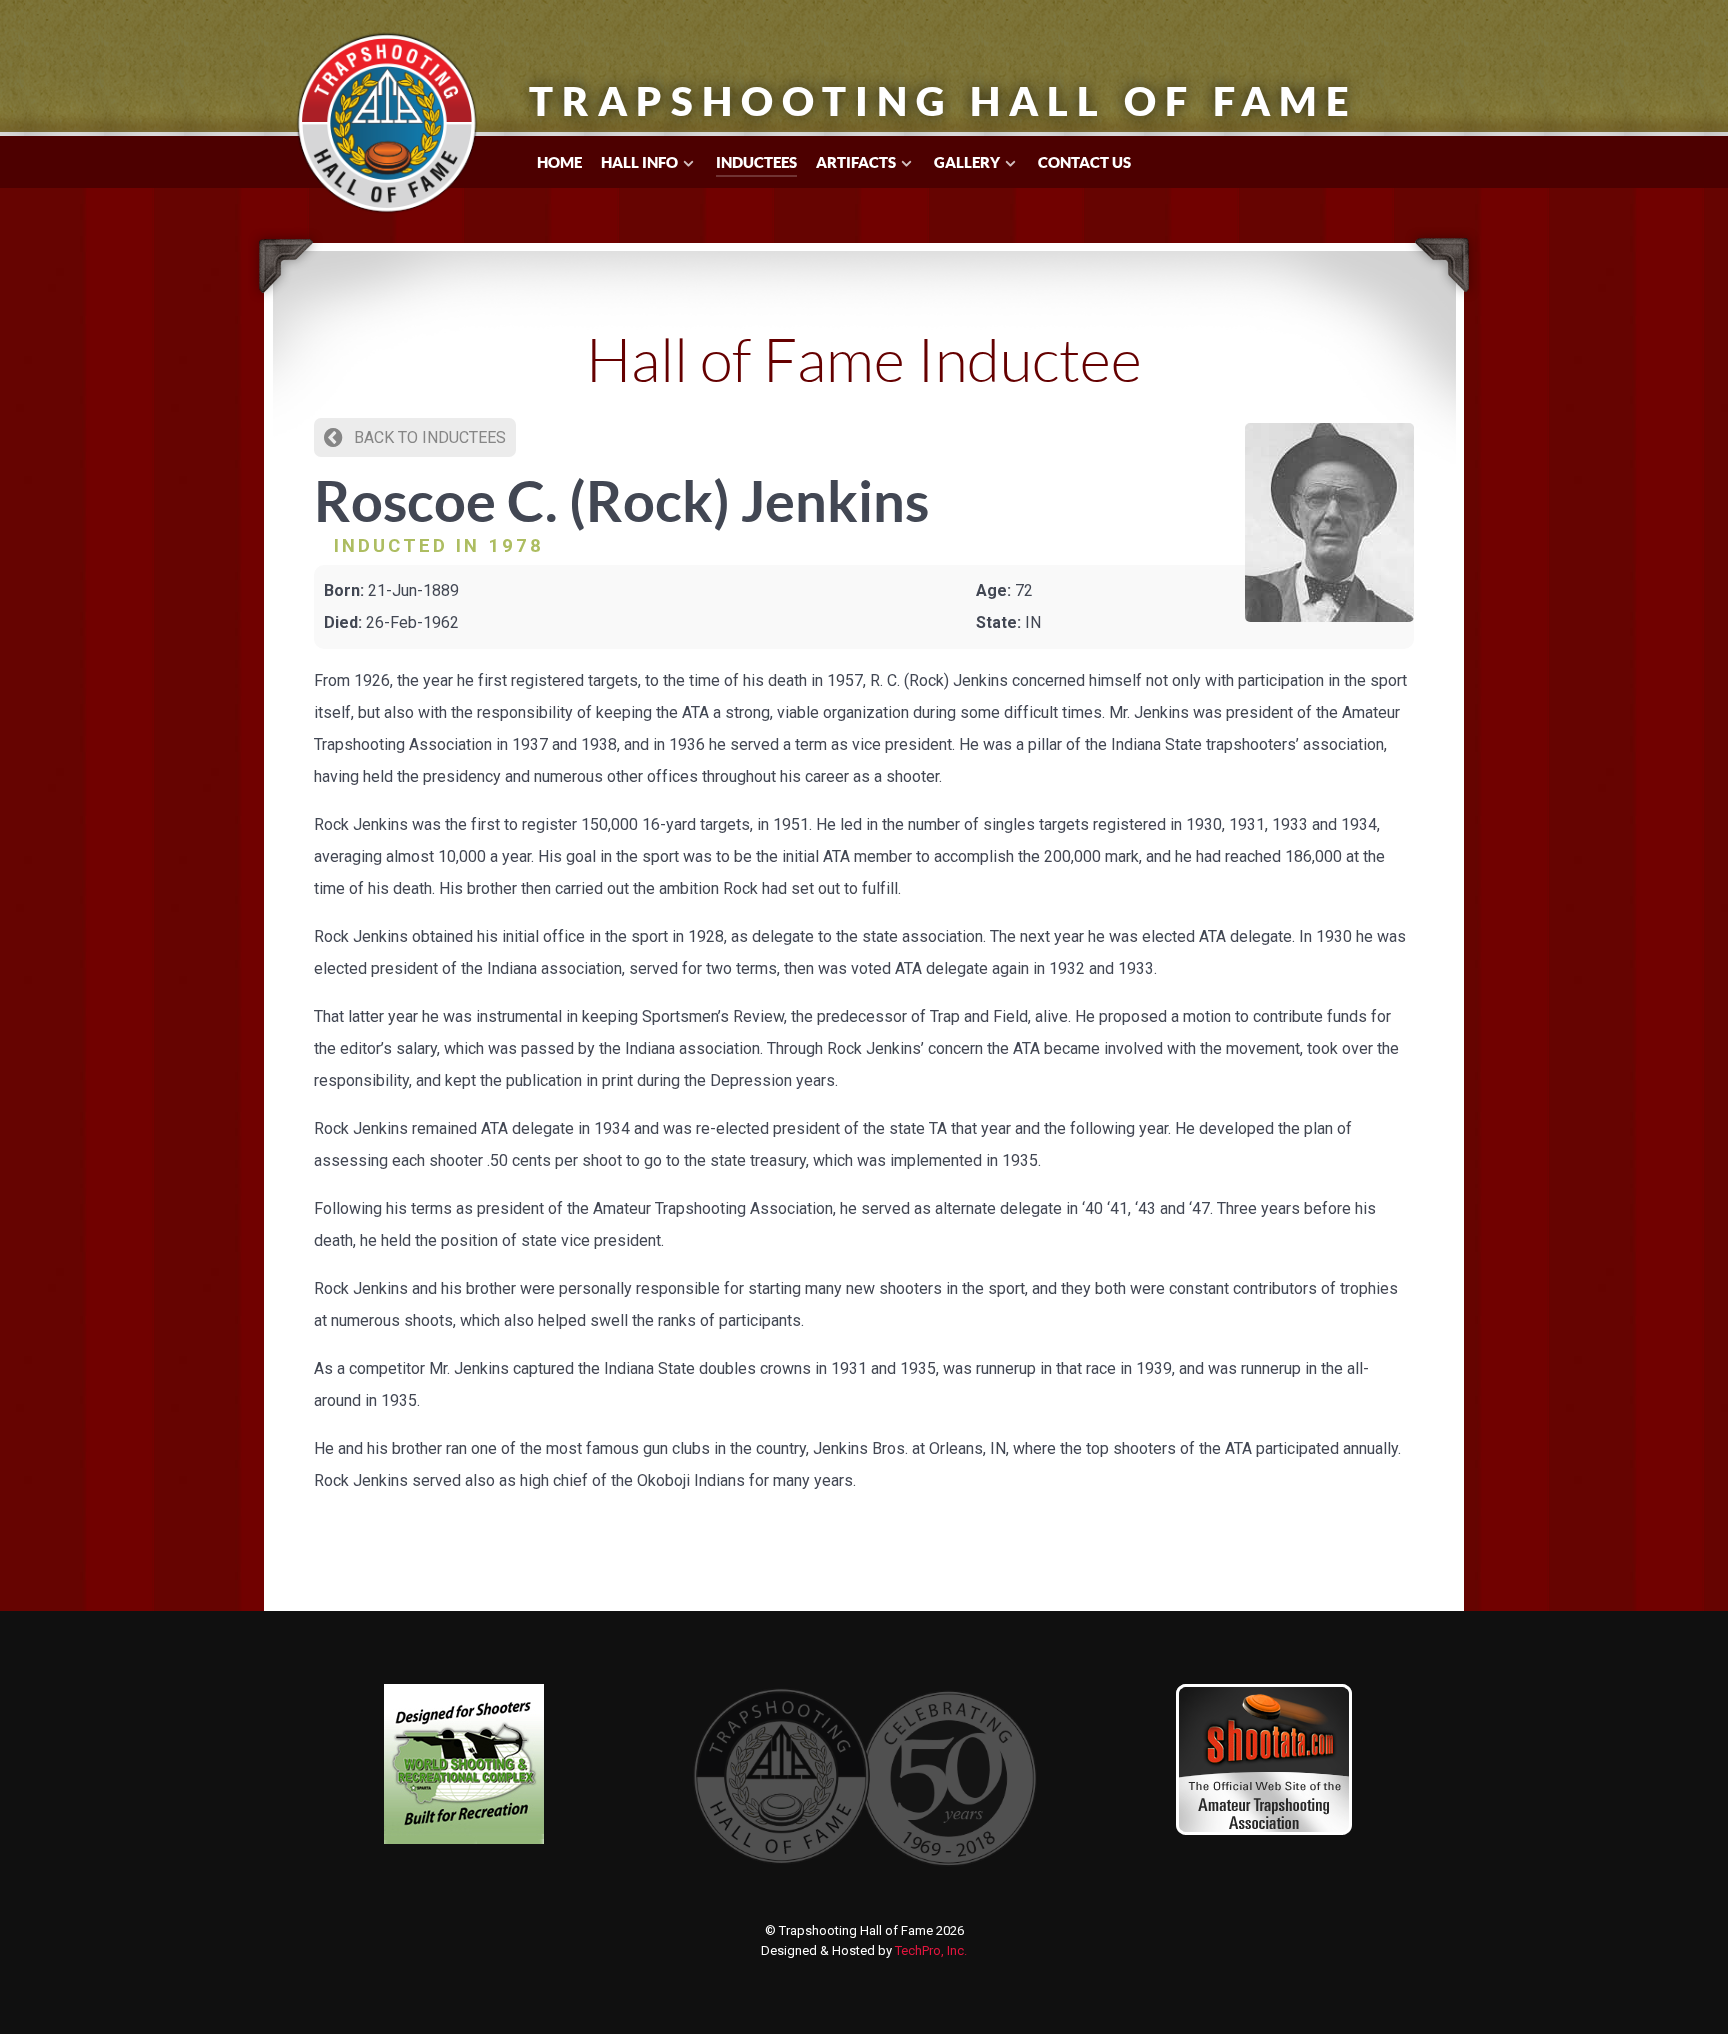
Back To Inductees (428, 437)
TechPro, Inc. (931, 1950)
